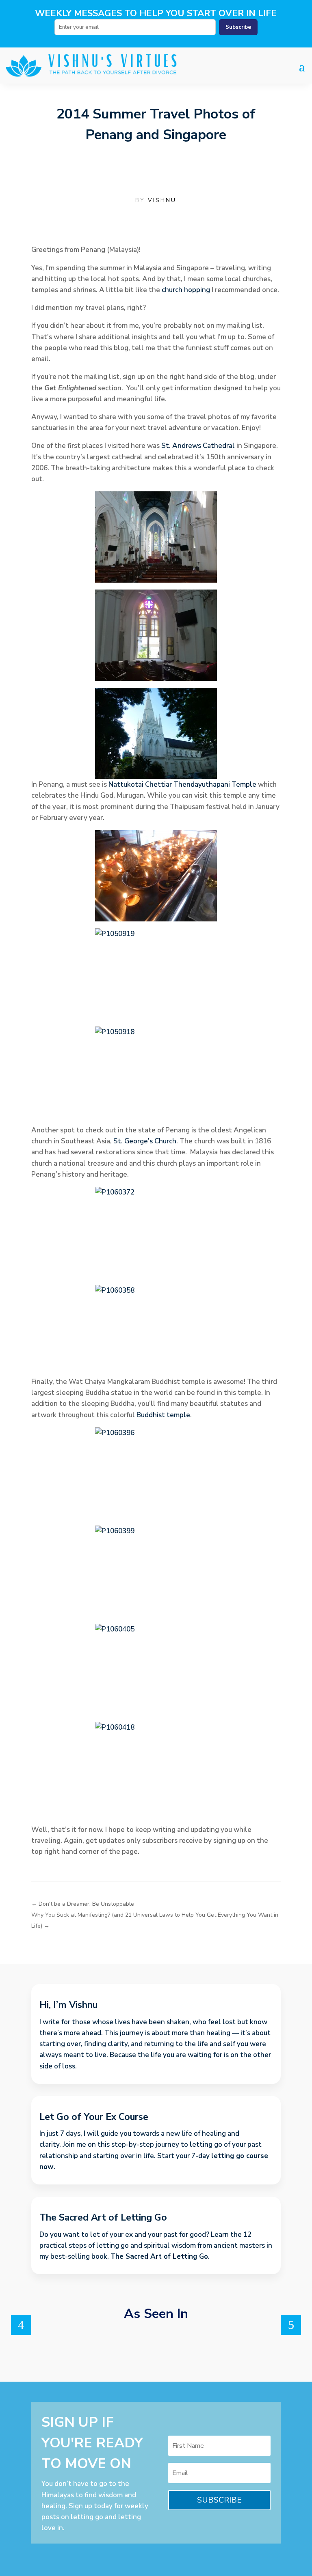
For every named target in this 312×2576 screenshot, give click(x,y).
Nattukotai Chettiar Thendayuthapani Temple (182, 784)
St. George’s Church (145, 1141)
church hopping (186, 290)
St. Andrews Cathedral (198, 446)
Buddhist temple (163, 1415)
